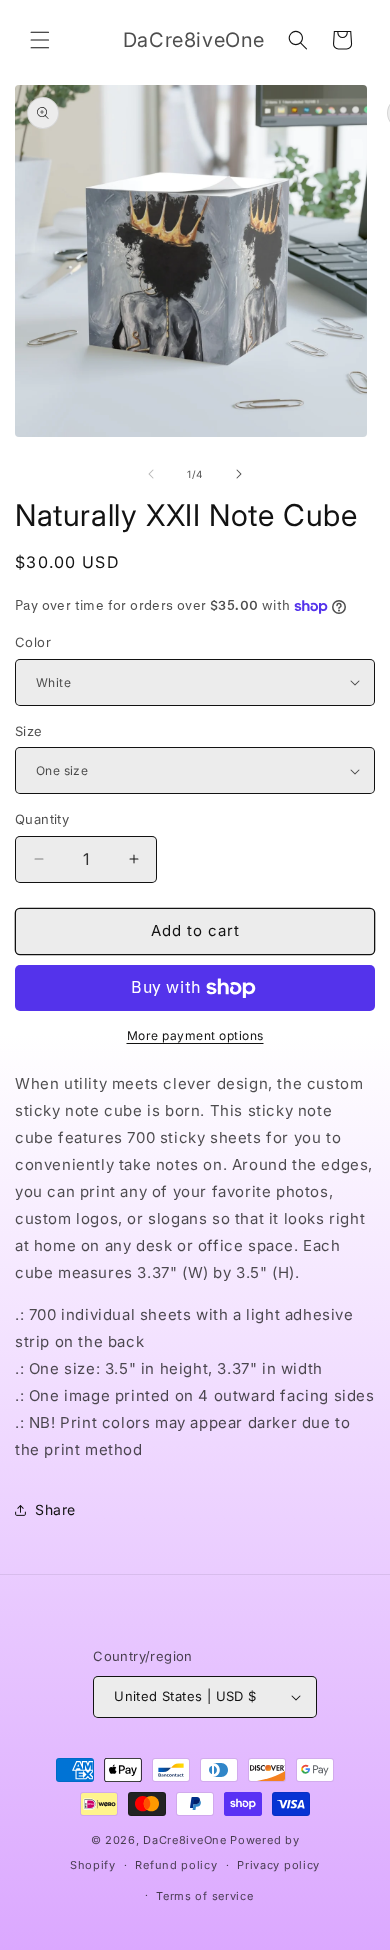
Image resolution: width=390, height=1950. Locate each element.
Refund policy (176, 1865)
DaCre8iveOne (184, 1840)
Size (29, 731)
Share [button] (55, 1509)
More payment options (195, 1035)
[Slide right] (239, 474)
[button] (40, 40)
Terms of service (204, 1896)
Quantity (42, 819)
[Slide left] (151, 474)
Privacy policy (278, 1865)
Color (33, 642)
